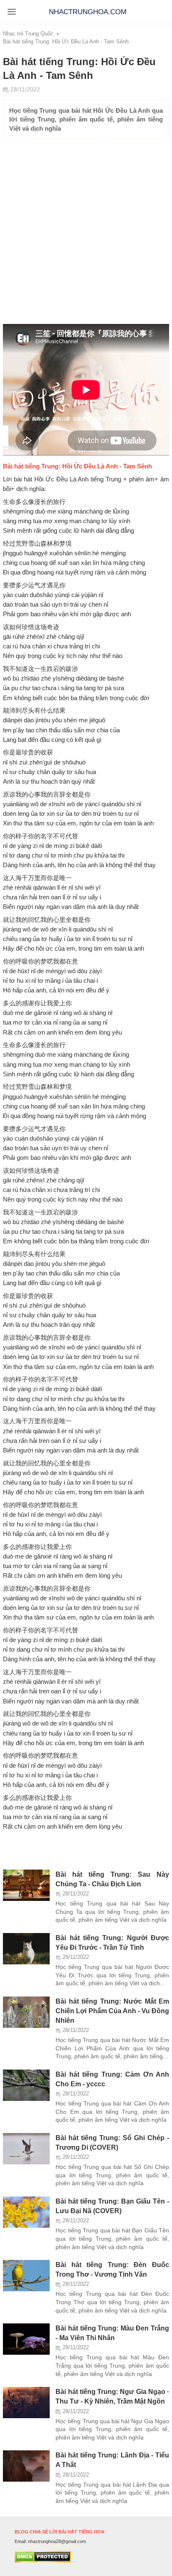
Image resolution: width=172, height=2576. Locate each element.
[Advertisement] (83, 234)
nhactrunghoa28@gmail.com (57, 2541)
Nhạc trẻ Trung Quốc (28, 34)
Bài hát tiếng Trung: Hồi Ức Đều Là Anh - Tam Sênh (66, 42)
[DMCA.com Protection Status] (43, 2561)
